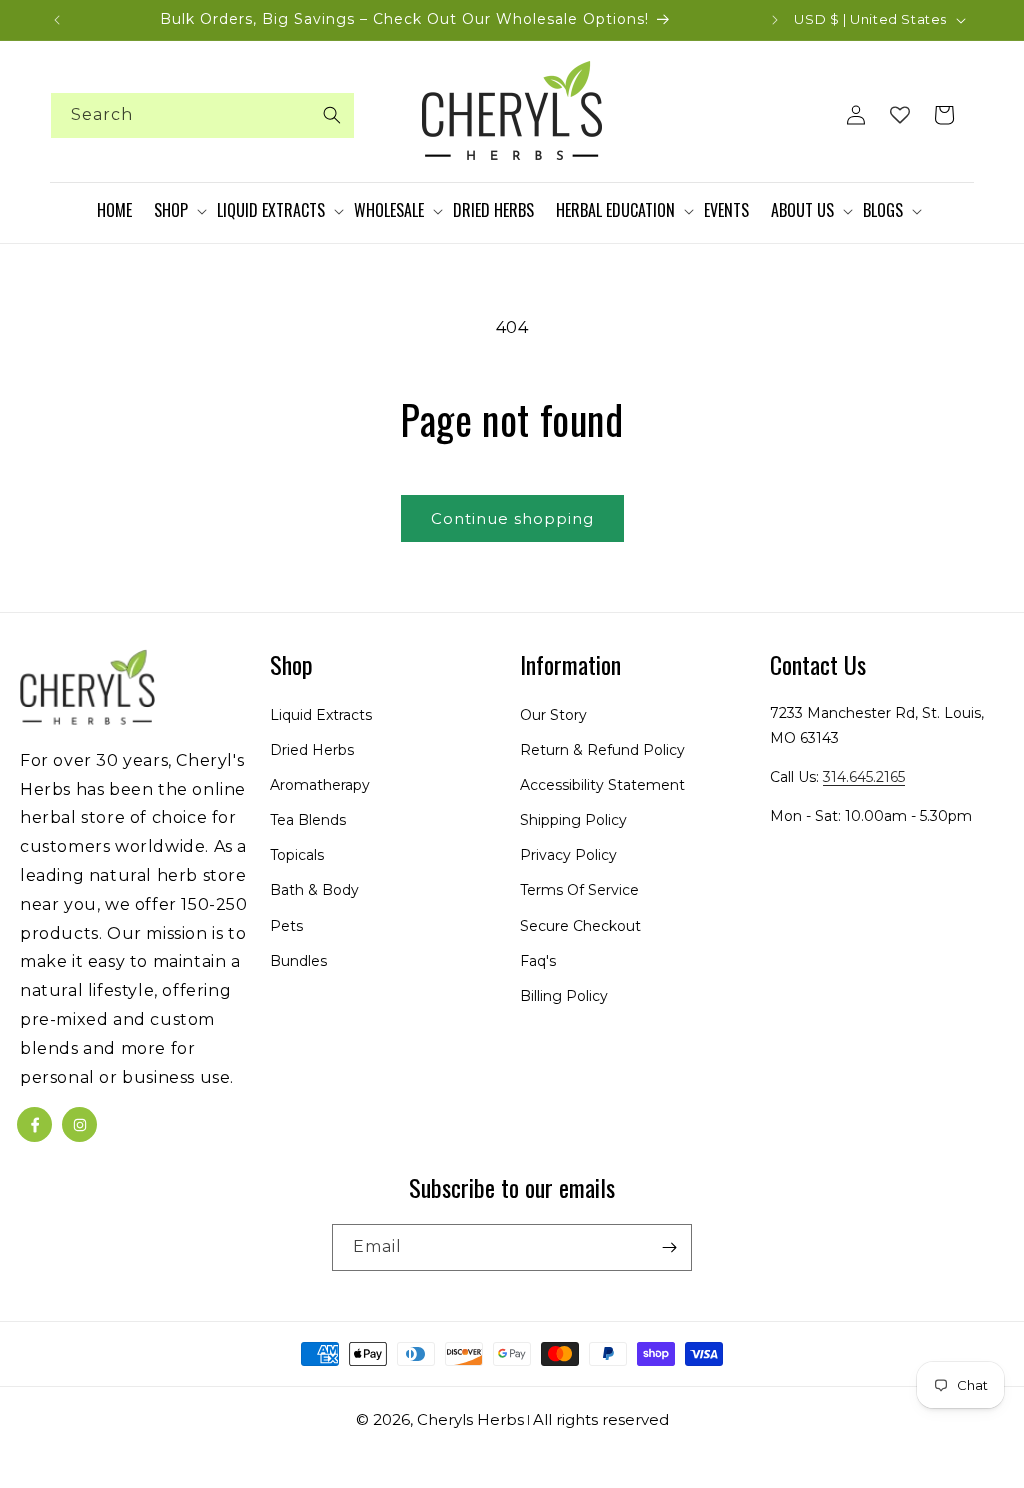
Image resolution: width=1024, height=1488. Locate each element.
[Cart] (944, 115)
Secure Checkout (580, 926)
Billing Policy (564, 996)
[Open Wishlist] (900, 115)
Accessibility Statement (602, 785)
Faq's (538, 961)
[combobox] (202, 115)
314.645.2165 (864, 777)
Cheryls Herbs (470, 1419)
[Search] (332, 115)
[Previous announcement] (57, 20)
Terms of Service (579, 890)
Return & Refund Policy (602, 750)
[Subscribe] (669, 1247)
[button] (183, 211)
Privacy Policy (568, 855)
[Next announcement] (775, 20)
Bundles (298, 961)
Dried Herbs (312, 750)
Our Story (553, 715)
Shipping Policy (573, 820)
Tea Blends (308, 820)
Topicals (297, 855)
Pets (286, 926)
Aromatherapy (320, 785)
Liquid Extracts (321, 715)
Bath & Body (314, 890)
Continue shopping (512, 518)
